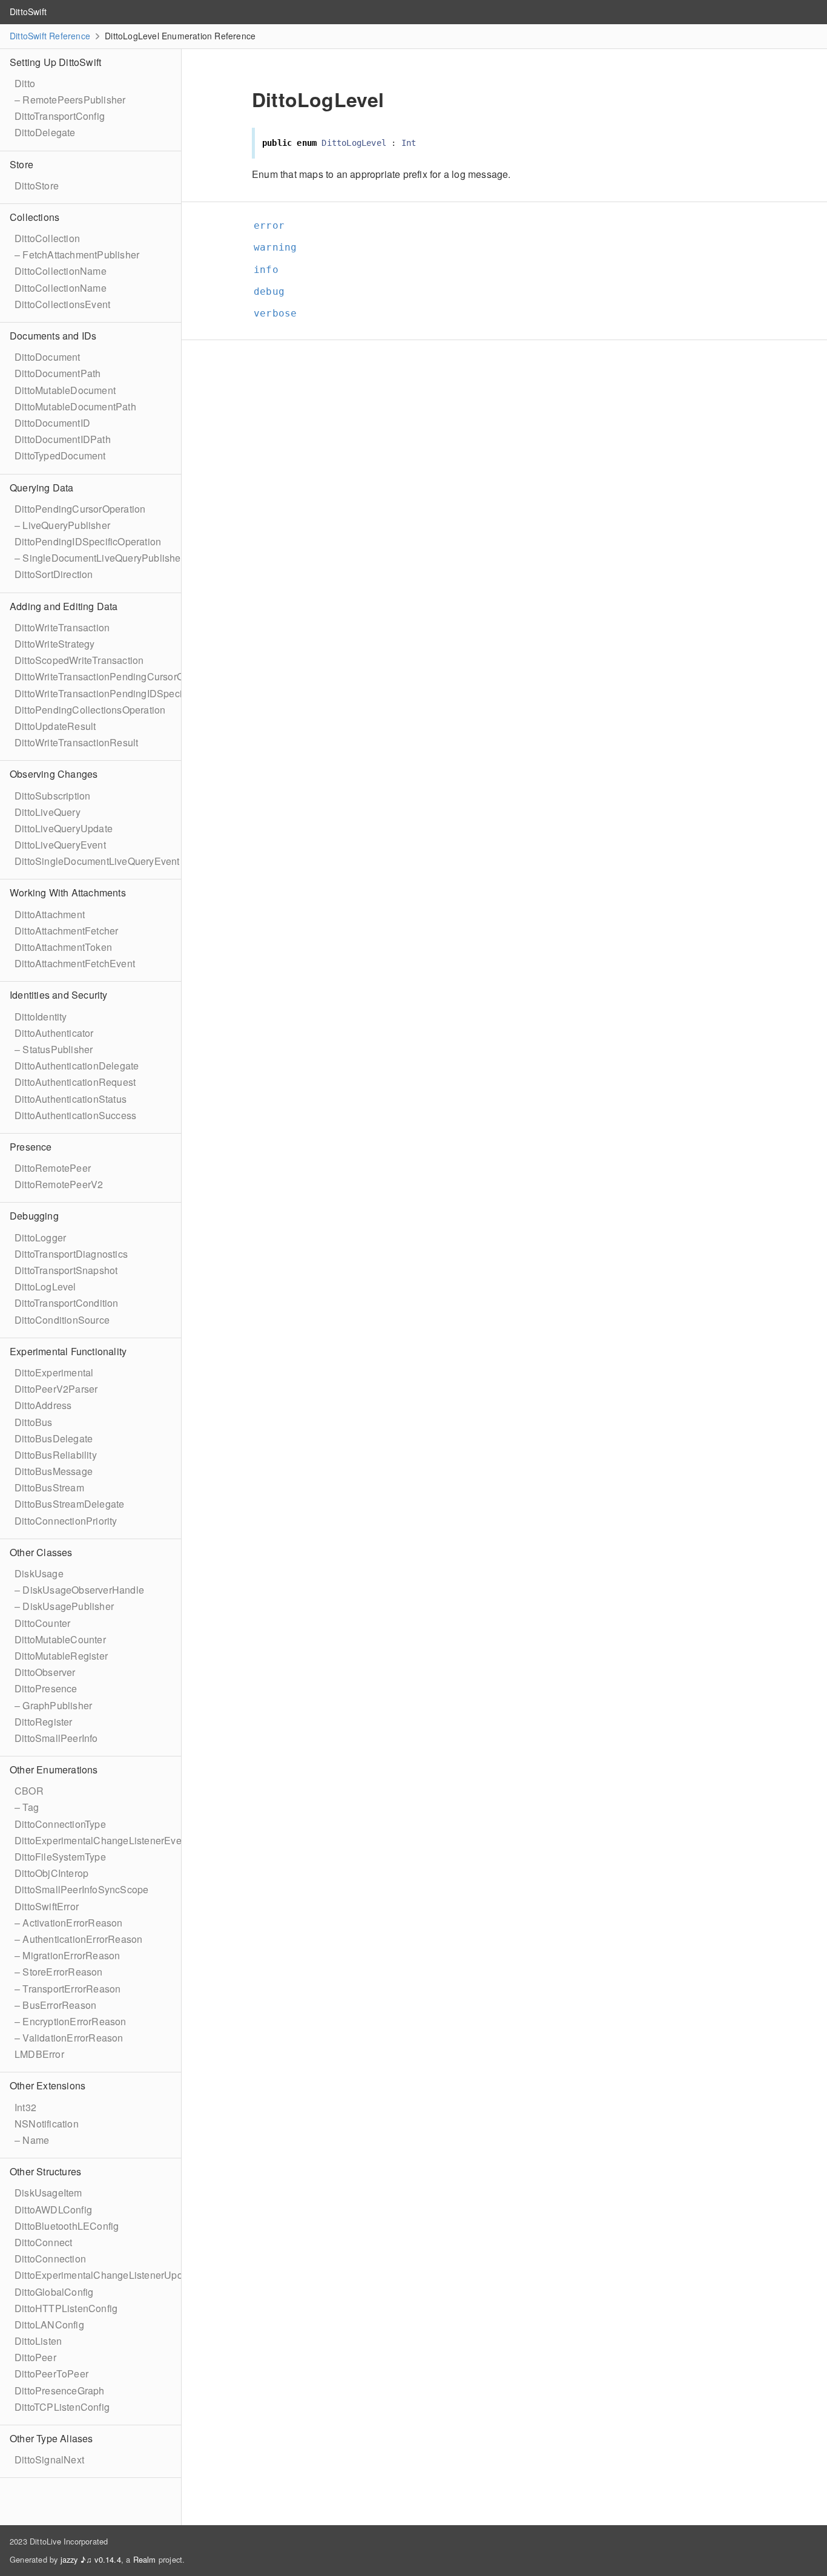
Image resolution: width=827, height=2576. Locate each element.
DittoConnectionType (60, 1824)
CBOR (29, 1791)
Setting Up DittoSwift (55, 62)
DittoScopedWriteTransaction (79, 660)
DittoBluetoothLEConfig (67, 2226)
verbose (280, 313)
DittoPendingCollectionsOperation (90, 710)
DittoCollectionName (61, 271)
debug (274, 291)
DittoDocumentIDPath (63, 439)
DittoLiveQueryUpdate (64, 828)
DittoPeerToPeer (51, 2374)
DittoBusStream (49, 1487)
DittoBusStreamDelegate (69, 1504)
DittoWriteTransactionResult (76, 742)
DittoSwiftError (47, 1906)
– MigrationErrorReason (67, 1955)
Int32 (25, 2107)
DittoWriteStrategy (55, 644)
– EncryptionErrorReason (71, 2021)
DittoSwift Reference (50, 36)
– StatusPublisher (54, 1049)
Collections (35, 217)
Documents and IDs (53, 336)
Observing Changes (54, 774)
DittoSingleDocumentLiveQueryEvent (97, 861)
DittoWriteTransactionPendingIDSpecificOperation (125, 693)
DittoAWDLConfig (53, 2210)
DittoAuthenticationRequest (75, 1082)
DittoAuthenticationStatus (71, 1099)
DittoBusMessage (54, 1471)
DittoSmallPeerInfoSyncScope (81, 1889)
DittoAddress (43, 1405)
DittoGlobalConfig (54, 2292)
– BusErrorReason (55, 2005)
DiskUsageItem (48, 2193)
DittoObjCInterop (51, 1873)
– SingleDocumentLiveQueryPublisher (99, 558)
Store (21, 164)
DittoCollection (47, 238)
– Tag (27, 1807)
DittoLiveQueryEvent (60, 845)
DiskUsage (39, 1573)
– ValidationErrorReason (69, 2038)
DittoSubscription (52, 796)
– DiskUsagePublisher (64, 1606)
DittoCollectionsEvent (62, 304)
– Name (32, 2140)
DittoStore (37, 186)
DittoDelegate (45, 132)
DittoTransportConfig (60, 116)
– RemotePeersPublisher (70, 100)
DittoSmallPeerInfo (56, 1738)
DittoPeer (35, 2357)
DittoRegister (44, 1722)
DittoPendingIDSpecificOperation (88, 541)
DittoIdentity (41, 1017)
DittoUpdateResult (55, 726)
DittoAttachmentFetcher (66, 931)
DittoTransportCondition (67, 1303)
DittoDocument (48, 357)
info (271, 270)
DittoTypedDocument (60, 455)
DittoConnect (43, 2242)
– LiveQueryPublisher (62, 525)
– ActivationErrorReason (69, 1923)
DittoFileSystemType (60, 1857)
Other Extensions (48, 2085)
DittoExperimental (54, 1372)
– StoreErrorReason (59, 1972)
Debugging (34, 1216)
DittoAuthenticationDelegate (77, 1066)
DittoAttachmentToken (63, 947)
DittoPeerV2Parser (56, 1389)
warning (280, 247)
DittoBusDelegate (54, 1438)
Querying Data (42, 488)
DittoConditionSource (62, 1320)
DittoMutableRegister (61, 1656)
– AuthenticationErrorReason (78, 1939)
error (274, 225)
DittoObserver (45, 1672)
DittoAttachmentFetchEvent (75, 963)
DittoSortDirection (54, 574)
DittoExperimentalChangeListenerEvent (102, 1840)
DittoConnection (50, 2259)
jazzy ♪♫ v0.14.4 (91, 2559)
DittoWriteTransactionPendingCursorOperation (117, 676)
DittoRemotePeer (53, 1168)
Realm (145, 2559)
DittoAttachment (50, 914)
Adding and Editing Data (64, 606)
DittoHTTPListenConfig (66, 2308)
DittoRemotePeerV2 (59, 1184)
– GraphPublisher (53, 1705)
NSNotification (47, 2124)
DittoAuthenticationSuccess (75, 1115)
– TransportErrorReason (68, 1989)
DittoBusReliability (56, 1455)
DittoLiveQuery (48, 812)
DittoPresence (46, 1688)
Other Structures (45, 2171)
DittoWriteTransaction (62, 627)
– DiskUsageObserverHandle (79, 1590)
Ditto (25, 83)
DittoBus (34, 1422)
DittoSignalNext (49, 2459)
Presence (31, 1147)
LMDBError (39, 2054)
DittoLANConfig (49, 2325)
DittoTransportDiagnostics (71, 1254)
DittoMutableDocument (65, 390)
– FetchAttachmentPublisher (77, 255)
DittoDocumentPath (58, 373)
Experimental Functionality (68, 1351)
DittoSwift (28, 11)
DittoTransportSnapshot (66, 1270)
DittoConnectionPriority (66, 1521)
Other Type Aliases (51, 2438)
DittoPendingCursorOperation (80, 509)
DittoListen (38, 2341)
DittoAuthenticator (54, 1033)
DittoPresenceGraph (60, 2390)
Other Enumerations (54, 1769)
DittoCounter (42, 1623)
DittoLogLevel (45, 1286)
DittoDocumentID (52, 423)
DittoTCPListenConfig (62, 2407)
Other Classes (41, 1552)
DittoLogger (40, 1237)
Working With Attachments (68, 892)
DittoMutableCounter (60, 1639)
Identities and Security (59, 995)
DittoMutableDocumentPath (75, 406)
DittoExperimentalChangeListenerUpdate (105, 2275)
